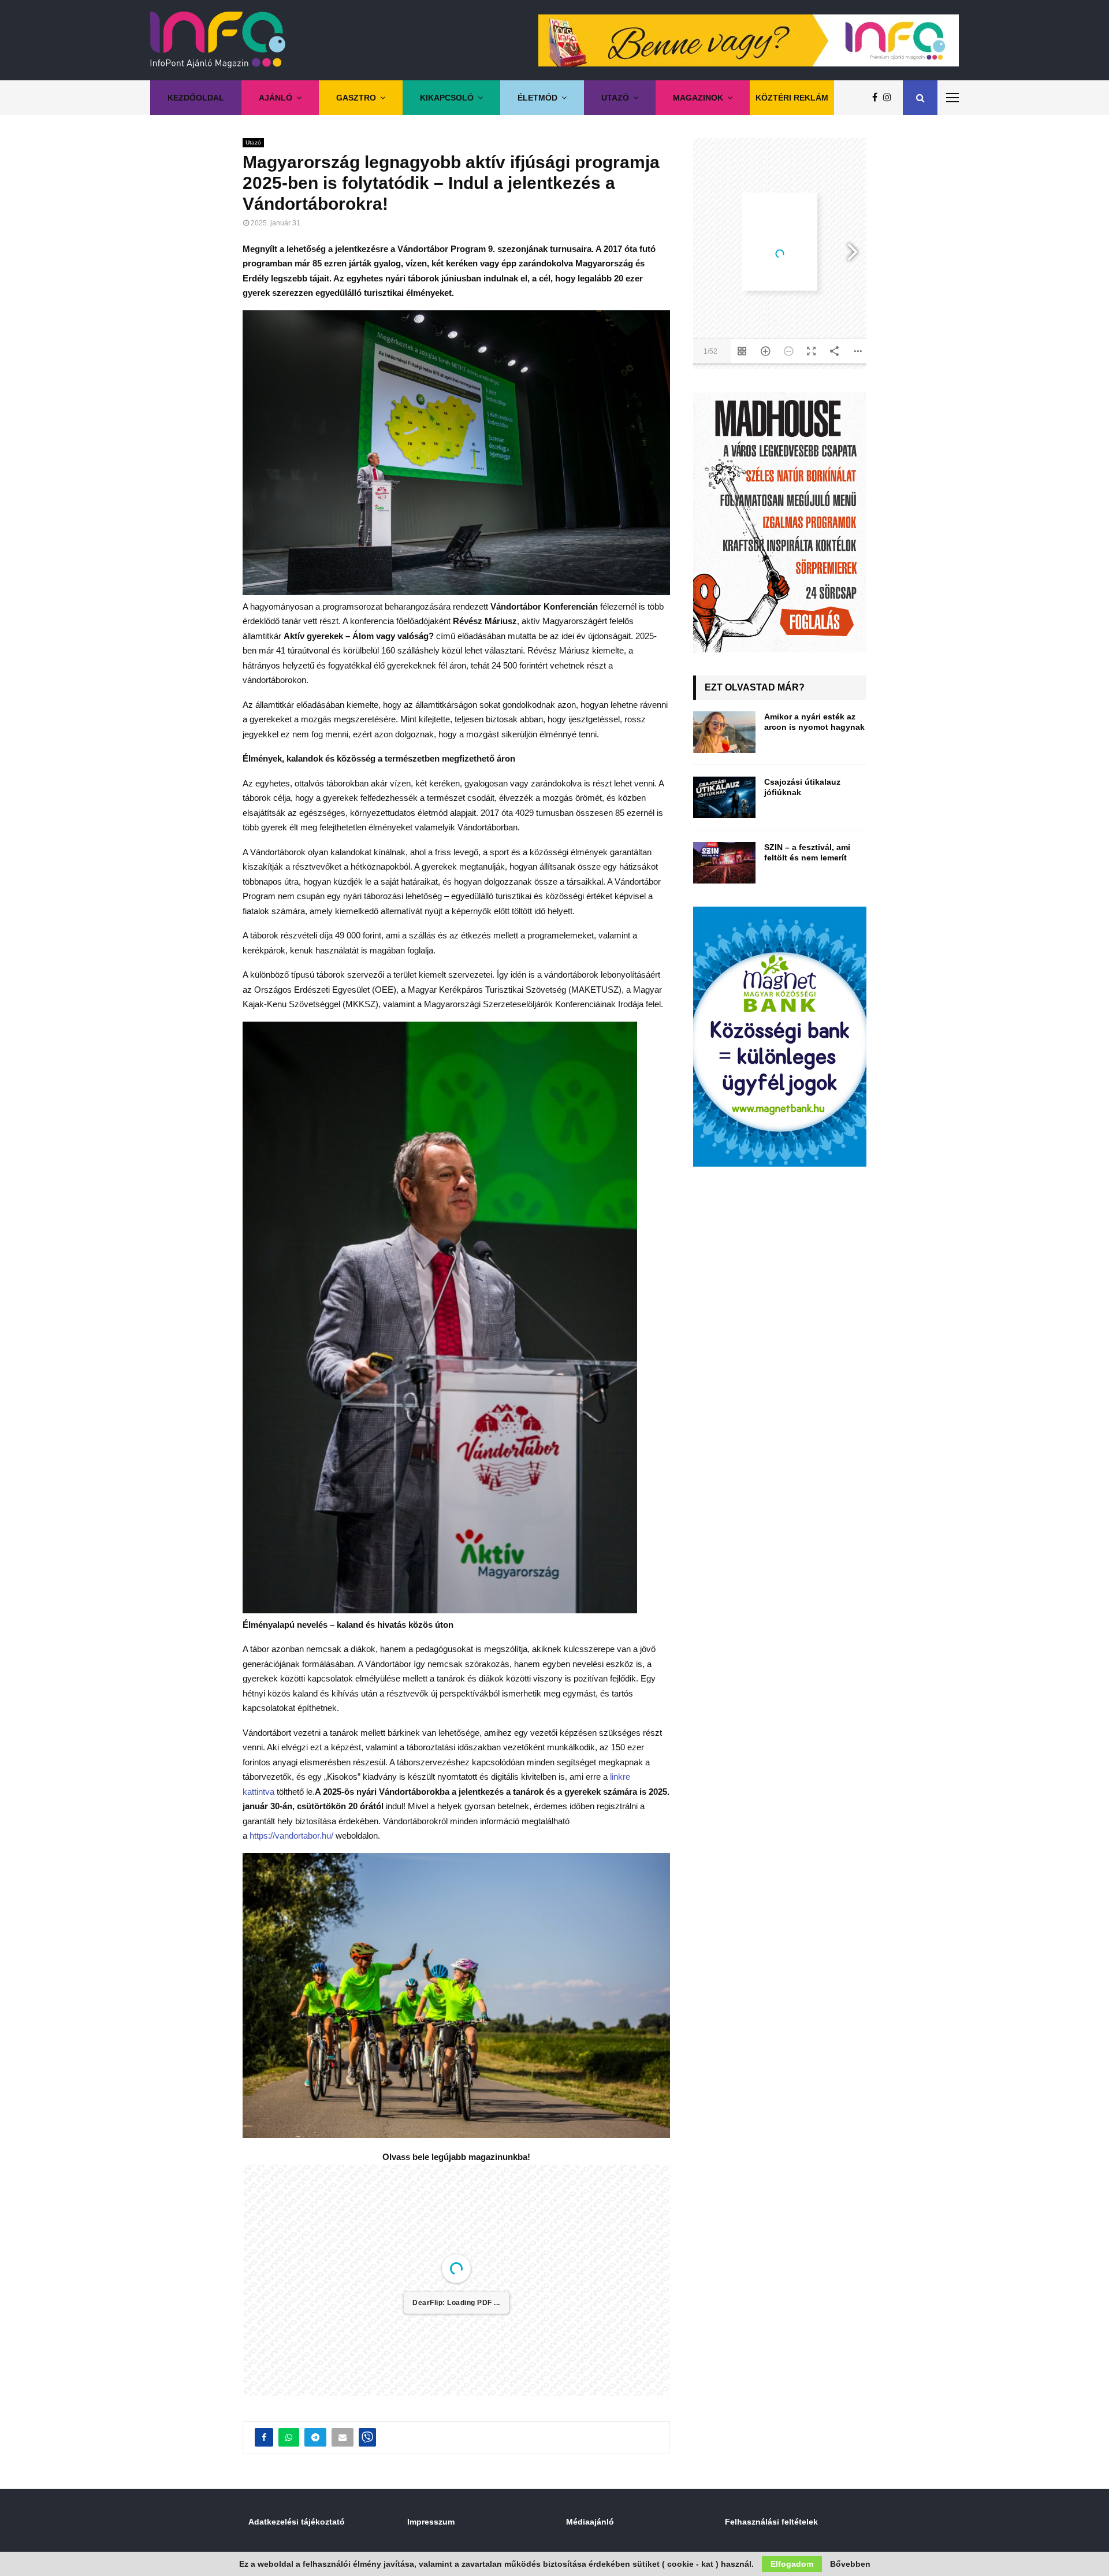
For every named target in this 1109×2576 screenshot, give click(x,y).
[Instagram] (890, 98)
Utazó (615, 98)
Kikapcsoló (447, 98)
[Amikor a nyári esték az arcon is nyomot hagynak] (724, 732)
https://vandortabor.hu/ (291, 1836)
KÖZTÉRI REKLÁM (792, 98)
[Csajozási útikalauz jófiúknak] (724, 797)
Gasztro (356, 98)
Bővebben (850, 2564)
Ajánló (276, 98)
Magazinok (698, 98)
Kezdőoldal (196, 98)
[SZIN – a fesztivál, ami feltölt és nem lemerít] (724, 863)
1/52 (387, 2459)
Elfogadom (792, 2564)
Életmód (537, 98)
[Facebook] (878, 98)
